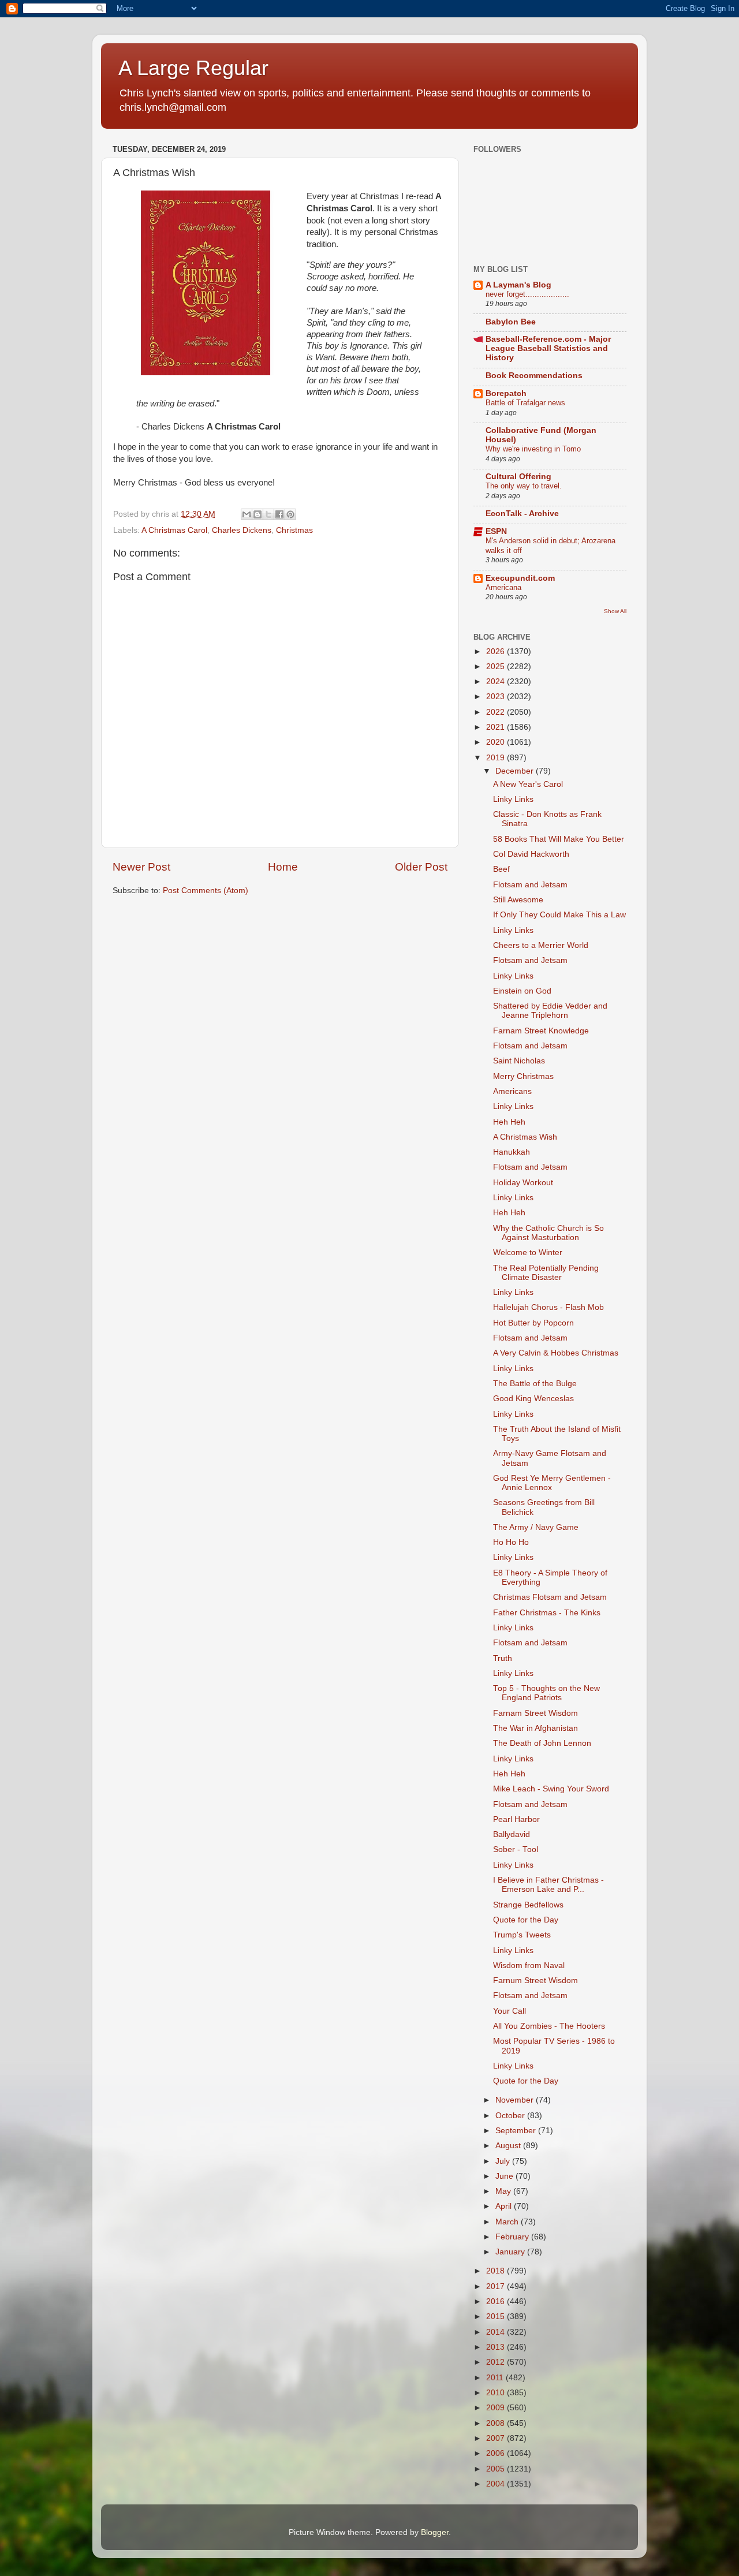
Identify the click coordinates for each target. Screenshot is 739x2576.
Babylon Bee (511, 322)
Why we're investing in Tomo (533, 449)
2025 (497, 667)
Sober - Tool (516, 1849)
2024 (497, 682)
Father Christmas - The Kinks (547, 1613)
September (517, 2131)
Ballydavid (512, 1834)
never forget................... (527, 294)
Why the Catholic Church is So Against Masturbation (548, 1233)
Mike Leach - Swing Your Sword (551, 1789)
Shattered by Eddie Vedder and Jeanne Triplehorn (550, 1011)
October (511, 2116)
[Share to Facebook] (279, 514)
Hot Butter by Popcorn (533, 1323)
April (505, 2206)
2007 (497, 2438)
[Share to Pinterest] (290, 514)
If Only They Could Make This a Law (559, 915)
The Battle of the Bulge (535, 1384)
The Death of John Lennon (542, 1743)
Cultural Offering (518, 477)
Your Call (510, 2011)
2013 (497, 2347)
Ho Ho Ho (511, 1542)
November (516, 2100)
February (513, 2237)
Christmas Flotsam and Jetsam (550, 1597)
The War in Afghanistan (535, 1728)
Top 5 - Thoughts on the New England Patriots (546, 1693)
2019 (497, 758)
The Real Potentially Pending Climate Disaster (546, 1273)
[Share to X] (268, 514)
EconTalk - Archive (522, 514)
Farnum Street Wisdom (535, 1980)
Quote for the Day (526, 1920)
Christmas (294, 530)
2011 (496, 2378)
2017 (497, 2286)
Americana (503, 587)
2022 (497, 712)
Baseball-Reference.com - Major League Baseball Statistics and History (548, 348)
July (504, 2161)
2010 (497, 2393)
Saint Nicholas (519, 1061)
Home (283, 867)
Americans (512, 1091)
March (508, 2222)
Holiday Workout (523, 1183)
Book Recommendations (534, 376)
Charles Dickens (242, 530)
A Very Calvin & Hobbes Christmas (556, 1353)
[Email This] (247, 514)
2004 (497, 2484)
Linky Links (513, 799)
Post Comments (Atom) (206, 891)
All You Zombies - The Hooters (549, 2026)
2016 (497, 2301)
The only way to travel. (524, 486)
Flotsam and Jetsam (530, 885)
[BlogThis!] (257, 514)
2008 (497, 2423)
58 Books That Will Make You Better (559, 839)
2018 (497, 2271)
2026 (497, 652)
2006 (497, 2453)
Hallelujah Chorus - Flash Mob (548, 1307)
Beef (501, 869)
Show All (615, 611)
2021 (497, 727)
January (511, 2252)
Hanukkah (512, 1152)
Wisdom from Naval (529, 1965)
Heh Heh (509, 1122)
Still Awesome (518, 900)
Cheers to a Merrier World (541, 945)
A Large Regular (193, 68)
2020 (497, 742)
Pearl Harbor (516, 1819)
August (509, 2146)
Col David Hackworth (531, 854)
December (516, 771)
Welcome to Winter (528, 1252)
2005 (497, 2469)
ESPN (496, 531)
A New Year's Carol (528, 784)
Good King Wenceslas (533, 1399)
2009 (497, 2408)
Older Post (421, 867)
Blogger (435, 2532)
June (505, 2176)
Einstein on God (522, 991)
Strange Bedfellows (528, 1905)
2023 (497, 697)
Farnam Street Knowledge (541, 1031)
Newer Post (141, 867)
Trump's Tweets (522, 1935)
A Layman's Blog (518, 285)
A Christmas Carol (174, 530)
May (504, 2191)
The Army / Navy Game (536, 1527)
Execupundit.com (520, 578)
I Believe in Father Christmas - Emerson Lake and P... (548, 1885)
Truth (503, 1658)
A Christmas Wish (525, 1137)
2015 (497, 2316)
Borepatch (506, 393)
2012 (497, 2362)
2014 (497, 2332)
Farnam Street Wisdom (535, 1713)
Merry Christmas (523, 1076)
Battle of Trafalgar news (525, 403)
